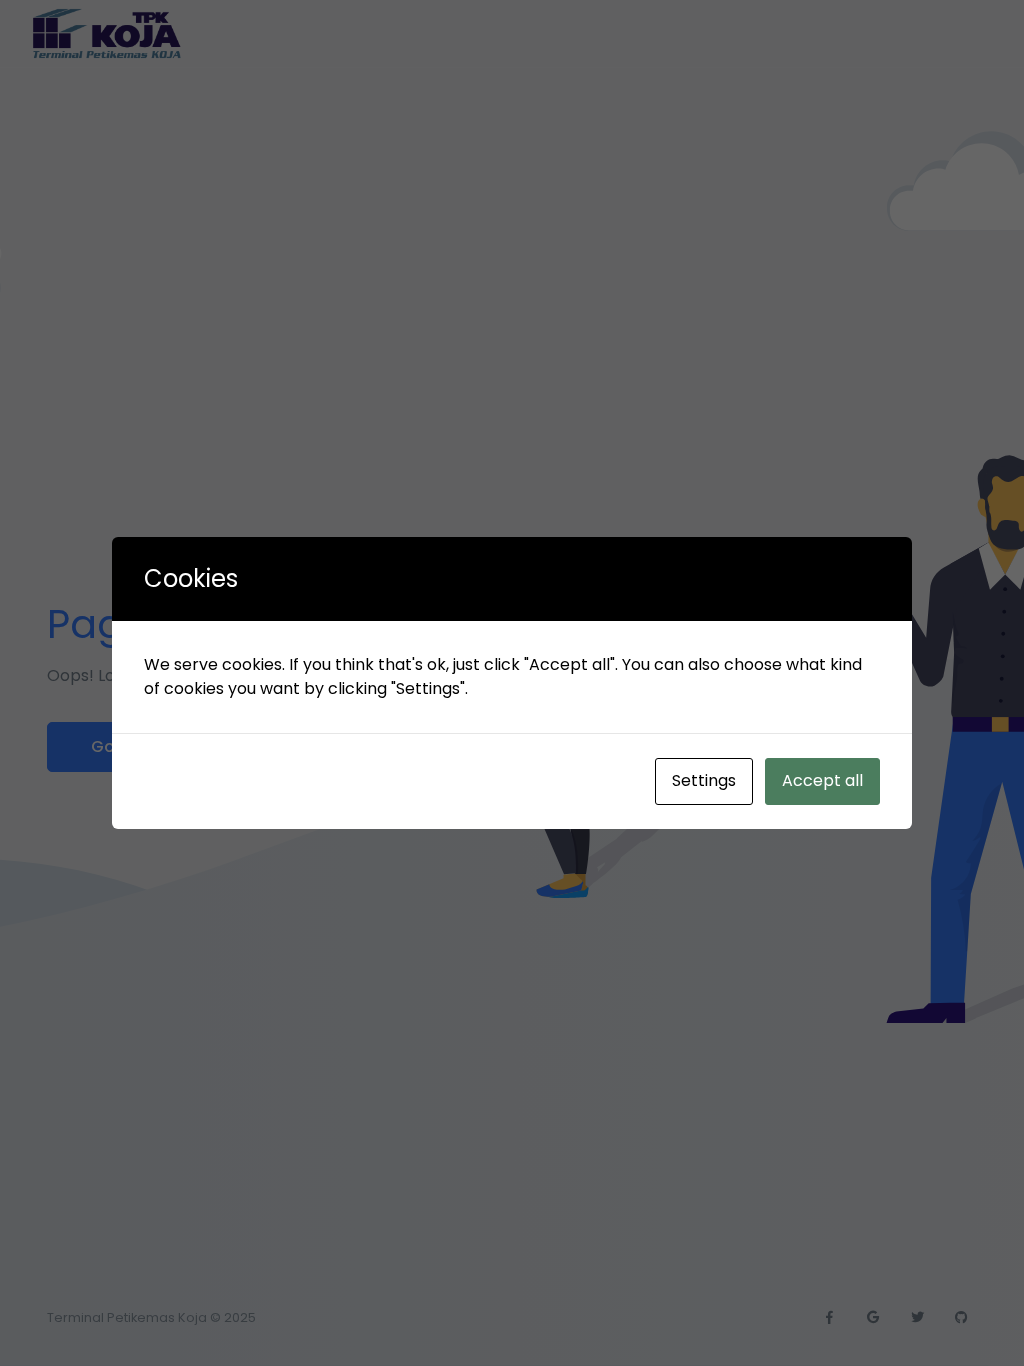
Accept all (822, 780)
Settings (704, 780)
